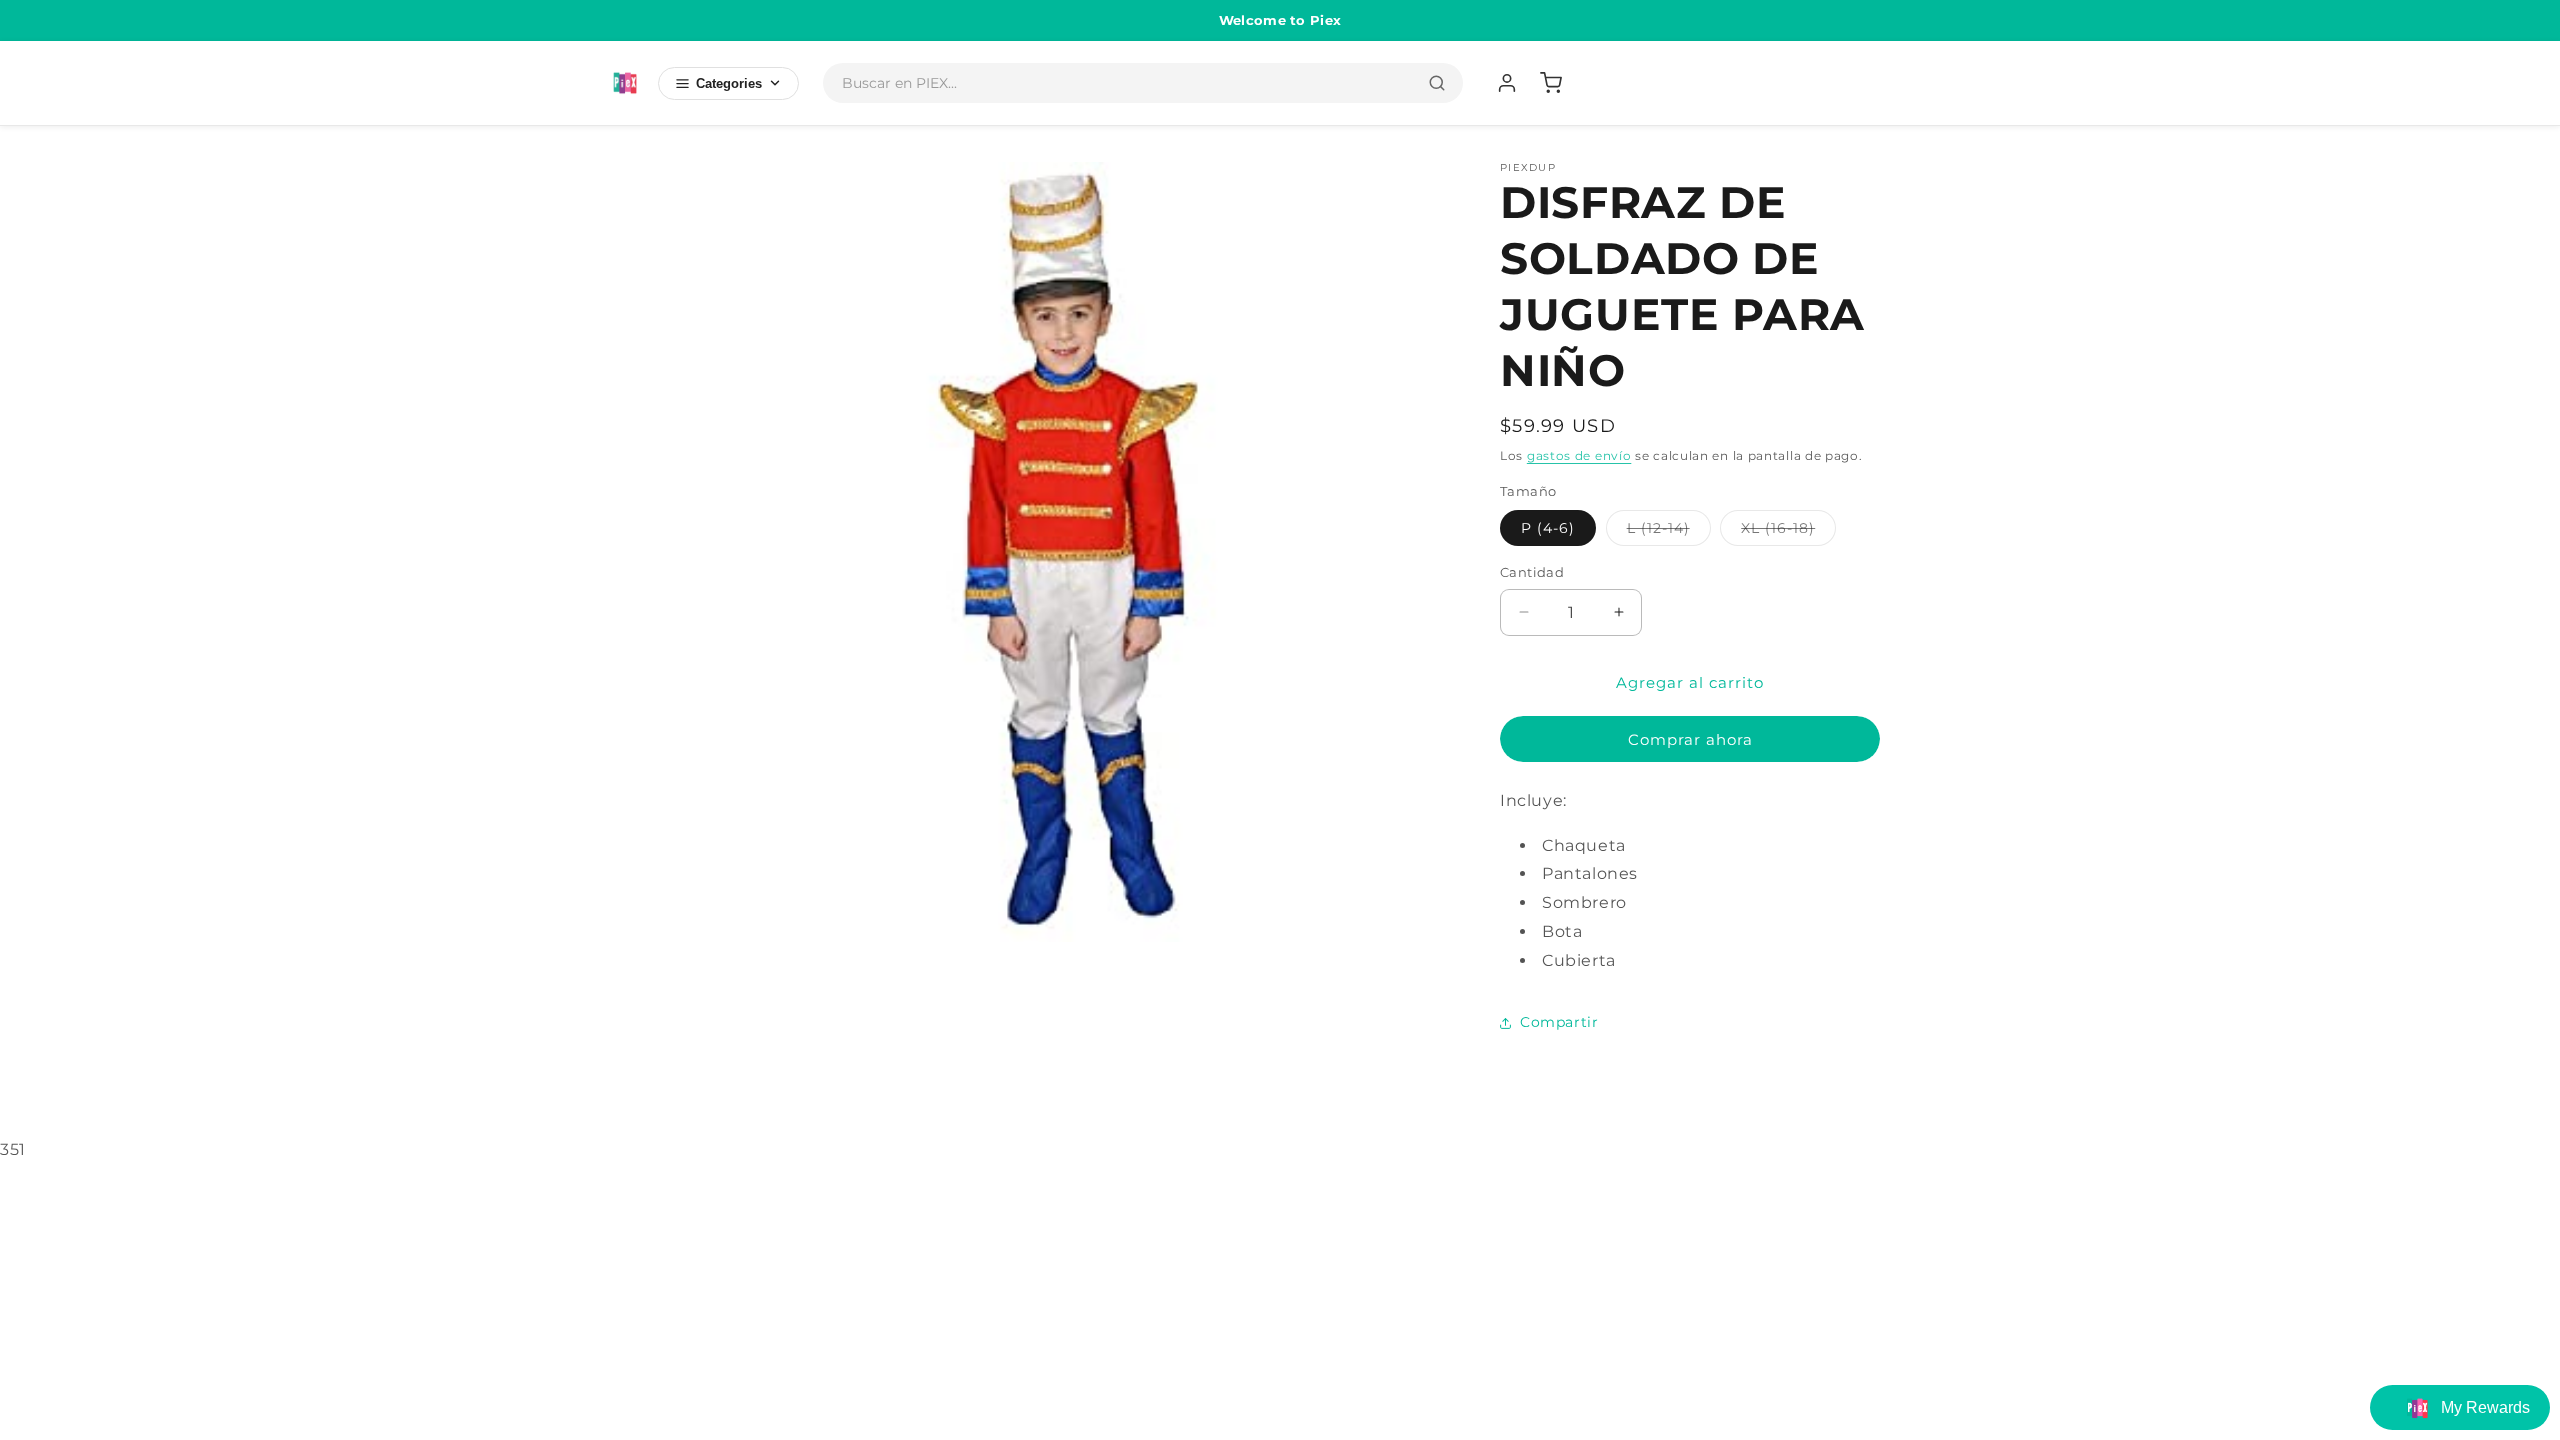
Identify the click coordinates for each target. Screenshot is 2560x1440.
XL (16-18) (1788, 532)
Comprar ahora (1690, 739)
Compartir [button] (1559, 1022)
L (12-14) (1669, 532)
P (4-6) (1548, 528)
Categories (729, 83)
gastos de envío (1579, 455)
